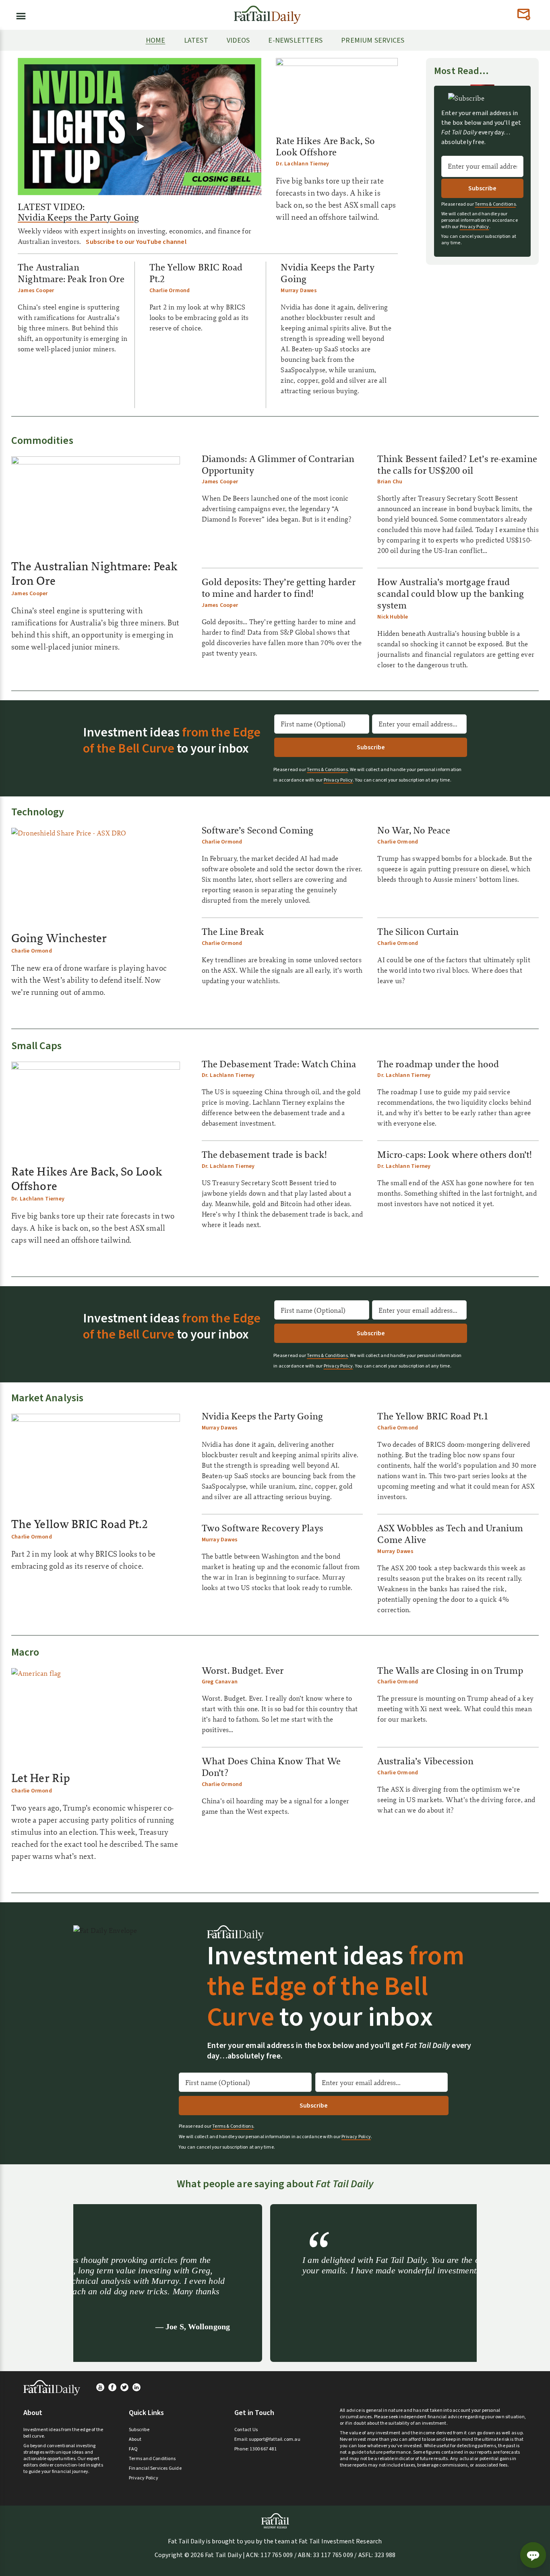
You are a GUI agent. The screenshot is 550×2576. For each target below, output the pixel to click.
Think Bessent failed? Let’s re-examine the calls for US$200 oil (457, 465)
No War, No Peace (414, 830)
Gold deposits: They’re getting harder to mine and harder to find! (279, 588)
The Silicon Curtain (418, 932)
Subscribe (139, 2430)
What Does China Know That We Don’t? (271, 1767)
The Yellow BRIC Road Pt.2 (196, 273)
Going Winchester (59, 938)
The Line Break (233, 932)
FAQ (133, 2449)
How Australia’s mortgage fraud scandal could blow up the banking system (451, 594)
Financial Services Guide (155, 2468)
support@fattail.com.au (274, 2439)
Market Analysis (47, 1398)
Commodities (42, 440)
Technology (38, 812)
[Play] (140, 126)
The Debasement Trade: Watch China (279, 1064)
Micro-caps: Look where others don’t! (455, 1155)
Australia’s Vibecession (425, 1761)
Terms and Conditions (152, 2459)
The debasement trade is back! (265, 1155)
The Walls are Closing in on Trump (450, 1671)
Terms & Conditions (495, 204)
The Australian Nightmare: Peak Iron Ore (71, 273)
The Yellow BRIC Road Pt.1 (433, 1416)
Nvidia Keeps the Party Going (79, 217)
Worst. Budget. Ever (243, 1671)
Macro (25, 1652)
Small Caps (37, 1046)
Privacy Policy (475, 227)
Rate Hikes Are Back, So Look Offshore (325, 147)
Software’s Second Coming (258, 830)
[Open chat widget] (533, 2555)
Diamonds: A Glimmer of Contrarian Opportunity (278, 465)
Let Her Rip (41, 1778)
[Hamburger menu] (19, 14)
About (135, 2439)
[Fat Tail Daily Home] (267, 11)
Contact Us (246, 2430)
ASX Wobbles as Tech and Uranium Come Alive (450, 1534)
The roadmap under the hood (438, 1064)
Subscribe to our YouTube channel (136, 242)
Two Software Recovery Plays (263, 1528)
